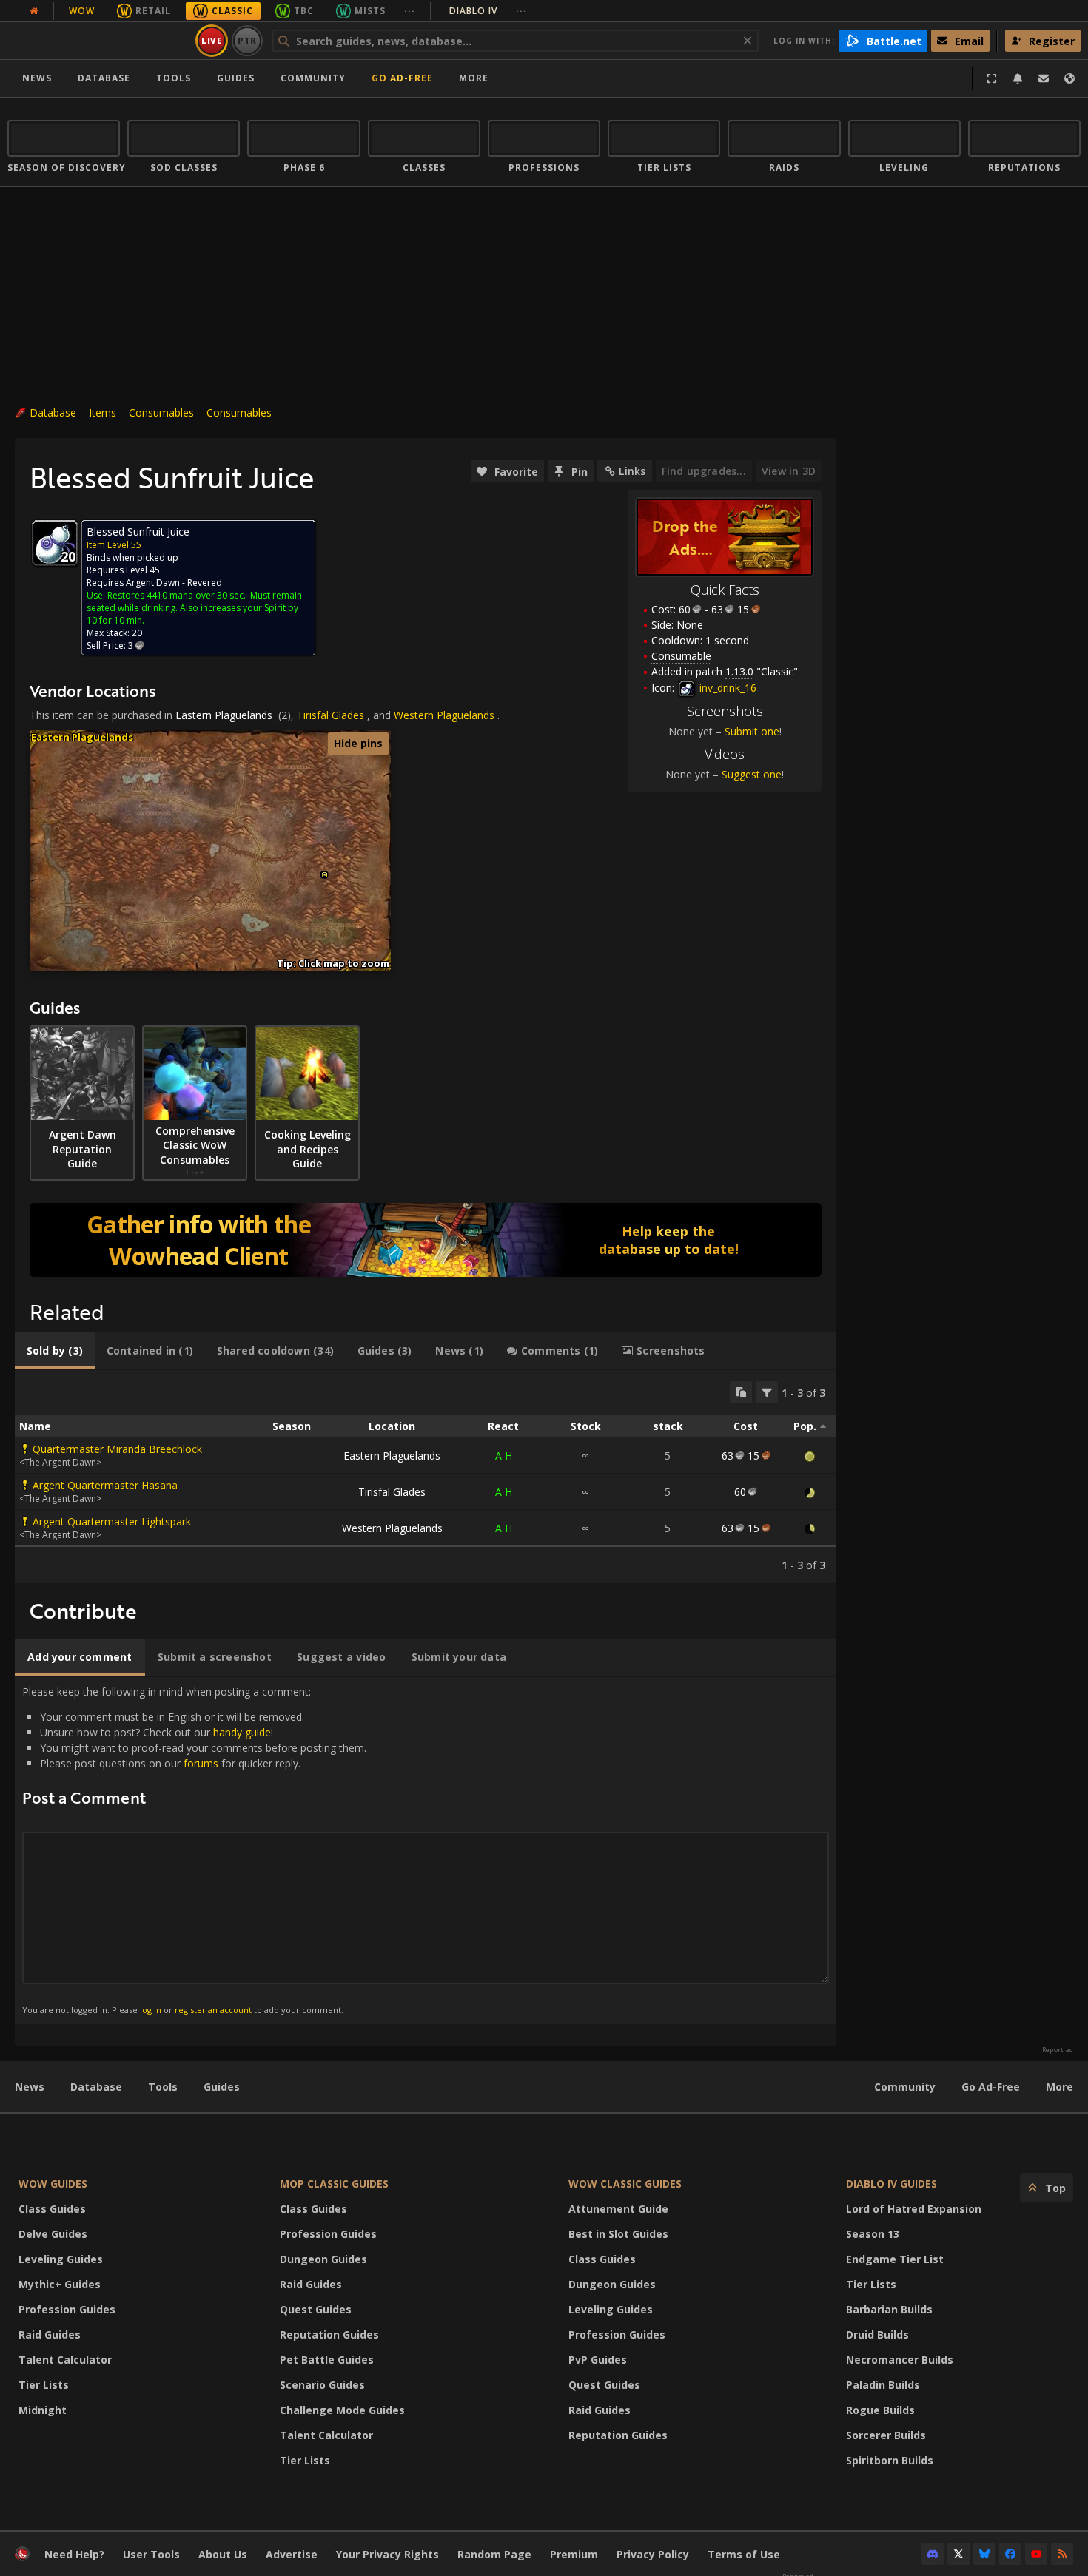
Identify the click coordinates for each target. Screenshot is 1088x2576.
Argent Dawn (153, 583)
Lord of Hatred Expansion (914, 2209)
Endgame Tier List (895, 2259)
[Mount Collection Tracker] (426, 1240)
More (1060, 2087)
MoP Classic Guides (334, 2184)
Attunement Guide (618, 2209)
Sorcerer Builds (886, 2435)
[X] (958, 2554)
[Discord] (933, 2554)
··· (410, 11)
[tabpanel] (426, 1477)
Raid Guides (50, 2334)
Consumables (161, 412)
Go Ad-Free (402, 78)
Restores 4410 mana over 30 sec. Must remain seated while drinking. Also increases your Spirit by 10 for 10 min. (194, 608)
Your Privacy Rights (387, 2554)
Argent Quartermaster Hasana (105, 1485)
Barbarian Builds (889, 2309)
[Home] (99, 41)
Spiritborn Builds (890, 2460)
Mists (370, 11)
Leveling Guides (61, 2259)
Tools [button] (174, 78)
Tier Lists (44, 2385)
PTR (248, 40)
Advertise (292, 2554)
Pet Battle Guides (327, 2360)
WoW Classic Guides (625, 2184)
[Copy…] (741, 1392)
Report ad (1058, 2050)
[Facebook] (1010, 2554)
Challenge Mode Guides (342, 2410)
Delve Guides (53, 2234)
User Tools (151, 2554)
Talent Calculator (65, 2360)
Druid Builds (877, 2334)
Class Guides (52, 2209)
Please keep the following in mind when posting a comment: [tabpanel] (194, 1850)
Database (104, 78)
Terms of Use (744, 2554)
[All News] (34, 11)
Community (313, 78)
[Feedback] (1044, 78)
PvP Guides (598, 2360)
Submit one (752, 731)
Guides (236, 78)
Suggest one (752, 774)
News (37, 78)
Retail (153, 11)
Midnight (43, 2410)
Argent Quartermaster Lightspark (112, 1521)
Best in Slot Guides (618, 2234)
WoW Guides (53, 2184)
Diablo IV (488, 11)
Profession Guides (67, 2309)
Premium (574, 2554)
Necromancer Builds (900, 2360)
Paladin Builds (883, 2385)
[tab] (55, 1351)
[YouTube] (1036, 2554)
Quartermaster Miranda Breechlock (117, 1449)
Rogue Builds (880, 2410)
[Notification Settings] (1018, 78)
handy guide (242, 1732)
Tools (163, 2087)
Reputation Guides (329, 2334)
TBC (304, 11)
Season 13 (873, 2234)
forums (201, 1763)
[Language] (1069, 78)
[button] (325, 875)
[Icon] (55, 543)
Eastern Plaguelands (224, 715)
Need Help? (74, 2554)
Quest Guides (316, 2309)
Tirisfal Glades (330, 715)
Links (632, 471)
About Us (223, 2554)
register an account (213, 2010)
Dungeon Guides (323, 2259)
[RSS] (1062, 2554)
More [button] (474, 78)
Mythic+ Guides (60, 2284)
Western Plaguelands (444, 715)
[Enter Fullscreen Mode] (992, 78)
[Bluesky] (984, 2554)
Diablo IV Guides (891, 2184)
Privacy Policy (653, 2554)
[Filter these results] (767, 1392)
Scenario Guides (322, 2385)
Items (103, 412)
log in (151, 2010)
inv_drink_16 (726, 688)
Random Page (494, 2554)
